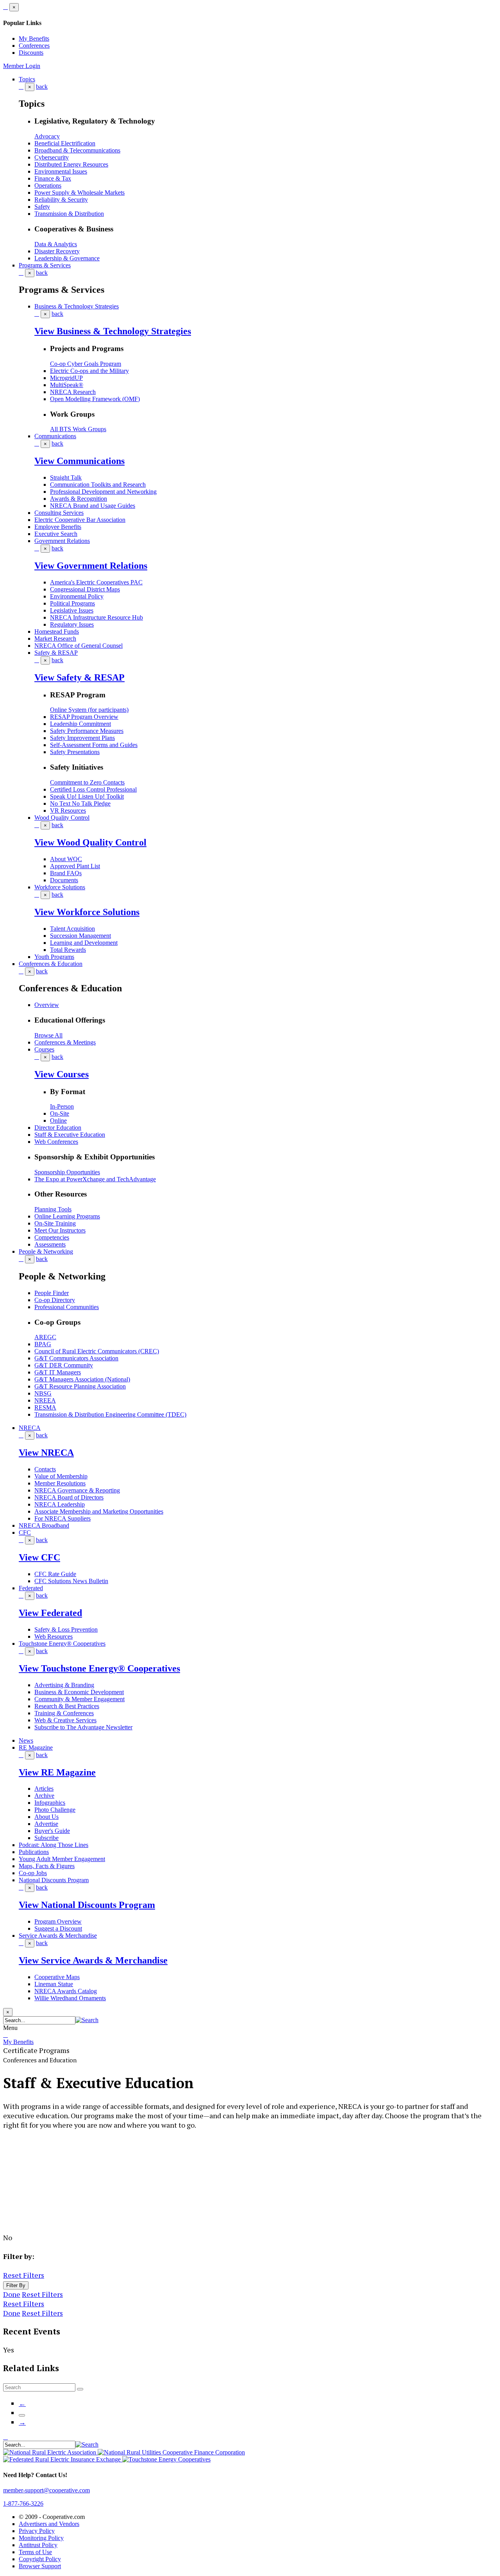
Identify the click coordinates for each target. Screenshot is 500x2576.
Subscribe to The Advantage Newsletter (83, 1727)
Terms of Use (35, 2552)
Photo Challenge (55, 1810)
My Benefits (34, 39)
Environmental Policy (77, 596)
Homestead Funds (57, 631)
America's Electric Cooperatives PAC (96, 582)
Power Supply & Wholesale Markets (79, 193)
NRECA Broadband (44, 1525)
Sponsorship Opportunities (67, 1172)
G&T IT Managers (58, 1372)
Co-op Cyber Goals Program (86, 364)
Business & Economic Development (79, 1692)
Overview (47, 1005)
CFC (25, 1533)
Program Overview (58, 1921)
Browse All (48, 1035)
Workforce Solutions (60, 887)
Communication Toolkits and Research (98, 485)
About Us (46, 1817)
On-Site (60, 1113)
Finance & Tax (53, 178)
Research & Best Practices (67, 1706)
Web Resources (54, 1636)
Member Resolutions (60, 1483)
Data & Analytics (56, 244)
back (42, 87)
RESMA (45, 1407)
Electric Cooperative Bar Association (80, 520)
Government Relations (62, 541)
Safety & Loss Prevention (66, 1629)
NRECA (30, 1428)
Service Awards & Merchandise (58, 1936)
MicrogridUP (66, 378)
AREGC (45, 1337)
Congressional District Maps (85, 589)
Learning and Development (84, 943)
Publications (34, 1852)
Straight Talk (66, 477)
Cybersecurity (52, 157)
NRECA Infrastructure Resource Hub (96, 617)
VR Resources (68, 811)
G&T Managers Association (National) (82, 1379)
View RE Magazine (57, 1772)
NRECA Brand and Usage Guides (93, 506)
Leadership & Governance (67, 258)
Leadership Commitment (80, 724)
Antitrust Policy (38, 2545)
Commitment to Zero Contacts (87, 782)
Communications (55, 436)
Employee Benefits (58, 527)
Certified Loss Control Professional (93, 789)
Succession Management (80, 936)
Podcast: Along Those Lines (54, 1845)
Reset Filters (24, 2275)
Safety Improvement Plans (82, 738)
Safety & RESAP (56, 653)
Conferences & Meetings (65, 1042)
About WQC (66, 859)
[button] (87, 2020)
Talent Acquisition (72, 929)
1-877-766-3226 (23, 2503)
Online (58, 1121)
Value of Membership (61, 1476)
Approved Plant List (75, 866)
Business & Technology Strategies (77, 306)
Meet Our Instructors (60, 1230)
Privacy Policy (37, 2531)
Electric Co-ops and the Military (89, 371)
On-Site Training (55, 1223)
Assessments (50, 1244)
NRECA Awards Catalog (66, 1991)
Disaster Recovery (57, 251)
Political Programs (72, 603)
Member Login (22, 66)
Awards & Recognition (79, 499)
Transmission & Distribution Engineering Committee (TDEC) (110, 1414)
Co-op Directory (55, 1300)
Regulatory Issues (72, 624)
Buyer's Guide (52, 1831)
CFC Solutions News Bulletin (71, 1581)
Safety (42, 207)
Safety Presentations (75, 752)
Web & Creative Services (65, 1720)
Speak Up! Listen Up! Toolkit (87, 796)
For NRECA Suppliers (62, 1518)
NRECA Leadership (60, 1504)
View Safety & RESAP (79, 677)
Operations (48, 185)
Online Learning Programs (67, 1216)
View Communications (79, 461)
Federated (31, 1588)
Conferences (34, 46)
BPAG (43, 1344)
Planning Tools (53, 1209)
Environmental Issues (61, 171)
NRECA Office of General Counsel (79, 646)
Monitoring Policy (41, 2538)
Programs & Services (45, 265)
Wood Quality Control (62, 818)
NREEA (45, 1400)
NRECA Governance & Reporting (77, 1490)
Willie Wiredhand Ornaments (70, 1998)
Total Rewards (68, 950)
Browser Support (40, 2566)
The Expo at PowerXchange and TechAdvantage (95, 1179)
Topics (27, 79)
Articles (44, 1789)
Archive (44, 1796)
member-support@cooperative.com (46, 2490)
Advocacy (47, 136)
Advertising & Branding (64, 1685)
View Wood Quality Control (90, 842)
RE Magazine (36, 1747)
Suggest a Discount (58, 1928)
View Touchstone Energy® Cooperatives (99, 1668)
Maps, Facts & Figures (47, 1866)
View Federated (50, 1613)
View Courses (62, 1074)
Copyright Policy (40, 2559)
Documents (64, 880)
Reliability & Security (61, 200)
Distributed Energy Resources (71, 164)
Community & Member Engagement (79, 1699)
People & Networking (46, 1251)
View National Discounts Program (87, 1905)
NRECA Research (73, 392)
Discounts (31, 53)
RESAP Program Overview (84, 717)
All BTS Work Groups (78, 429)
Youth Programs (54, 957)
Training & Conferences (64, 1713)
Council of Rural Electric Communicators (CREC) (97, 1351)
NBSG (43, 1393)
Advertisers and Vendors (49, 2524)
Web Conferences (56, 1142)
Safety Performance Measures (87, 731)
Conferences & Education (51, 964)
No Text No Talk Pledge (80, 803)
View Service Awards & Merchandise (93, 1960)
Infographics (50, 1803)
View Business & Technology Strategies (113, 331)
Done (12, 2294)
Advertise (46, 1824)
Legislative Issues (72, 610)
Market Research (55, 639)
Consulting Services (59, 513)
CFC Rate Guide (55, 1574)
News (26, 1740)
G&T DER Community (64, 1365)
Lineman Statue (54, 1984)
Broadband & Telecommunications (77, 150)
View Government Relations (91, 566)
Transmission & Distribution (69, 214)
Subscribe (46, 1838)
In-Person (62, 1106)
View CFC (39, 1557)
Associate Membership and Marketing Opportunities (99, 1511)
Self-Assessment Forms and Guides (94, 745)
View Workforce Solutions (87, 912)
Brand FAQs (66, 873)
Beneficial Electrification (65, 143)
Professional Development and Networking (103, 492)
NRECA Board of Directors (69, 1497)
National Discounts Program (54, 1880)
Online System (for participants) (89, 710)
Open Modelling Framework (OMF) (95, 399)
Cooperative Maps (57, 1977)
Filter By (16, 2285)
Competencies (52, 1237)
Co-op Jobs (33, 1873)
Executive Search (56, 534)
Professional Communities (67, 1307)
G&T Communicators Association (76, 1358)
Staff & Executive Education (70, 1135)
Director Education (58, 1128)
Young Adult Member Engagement (62, 1859)
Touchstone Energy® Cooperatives (62, 1644)
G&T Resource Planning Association (80, 1386)
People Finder (52, 1293)
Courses (44, 1049)
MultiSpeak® (67, 385)
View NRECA (46, 1453)
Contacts (45, 1469)
